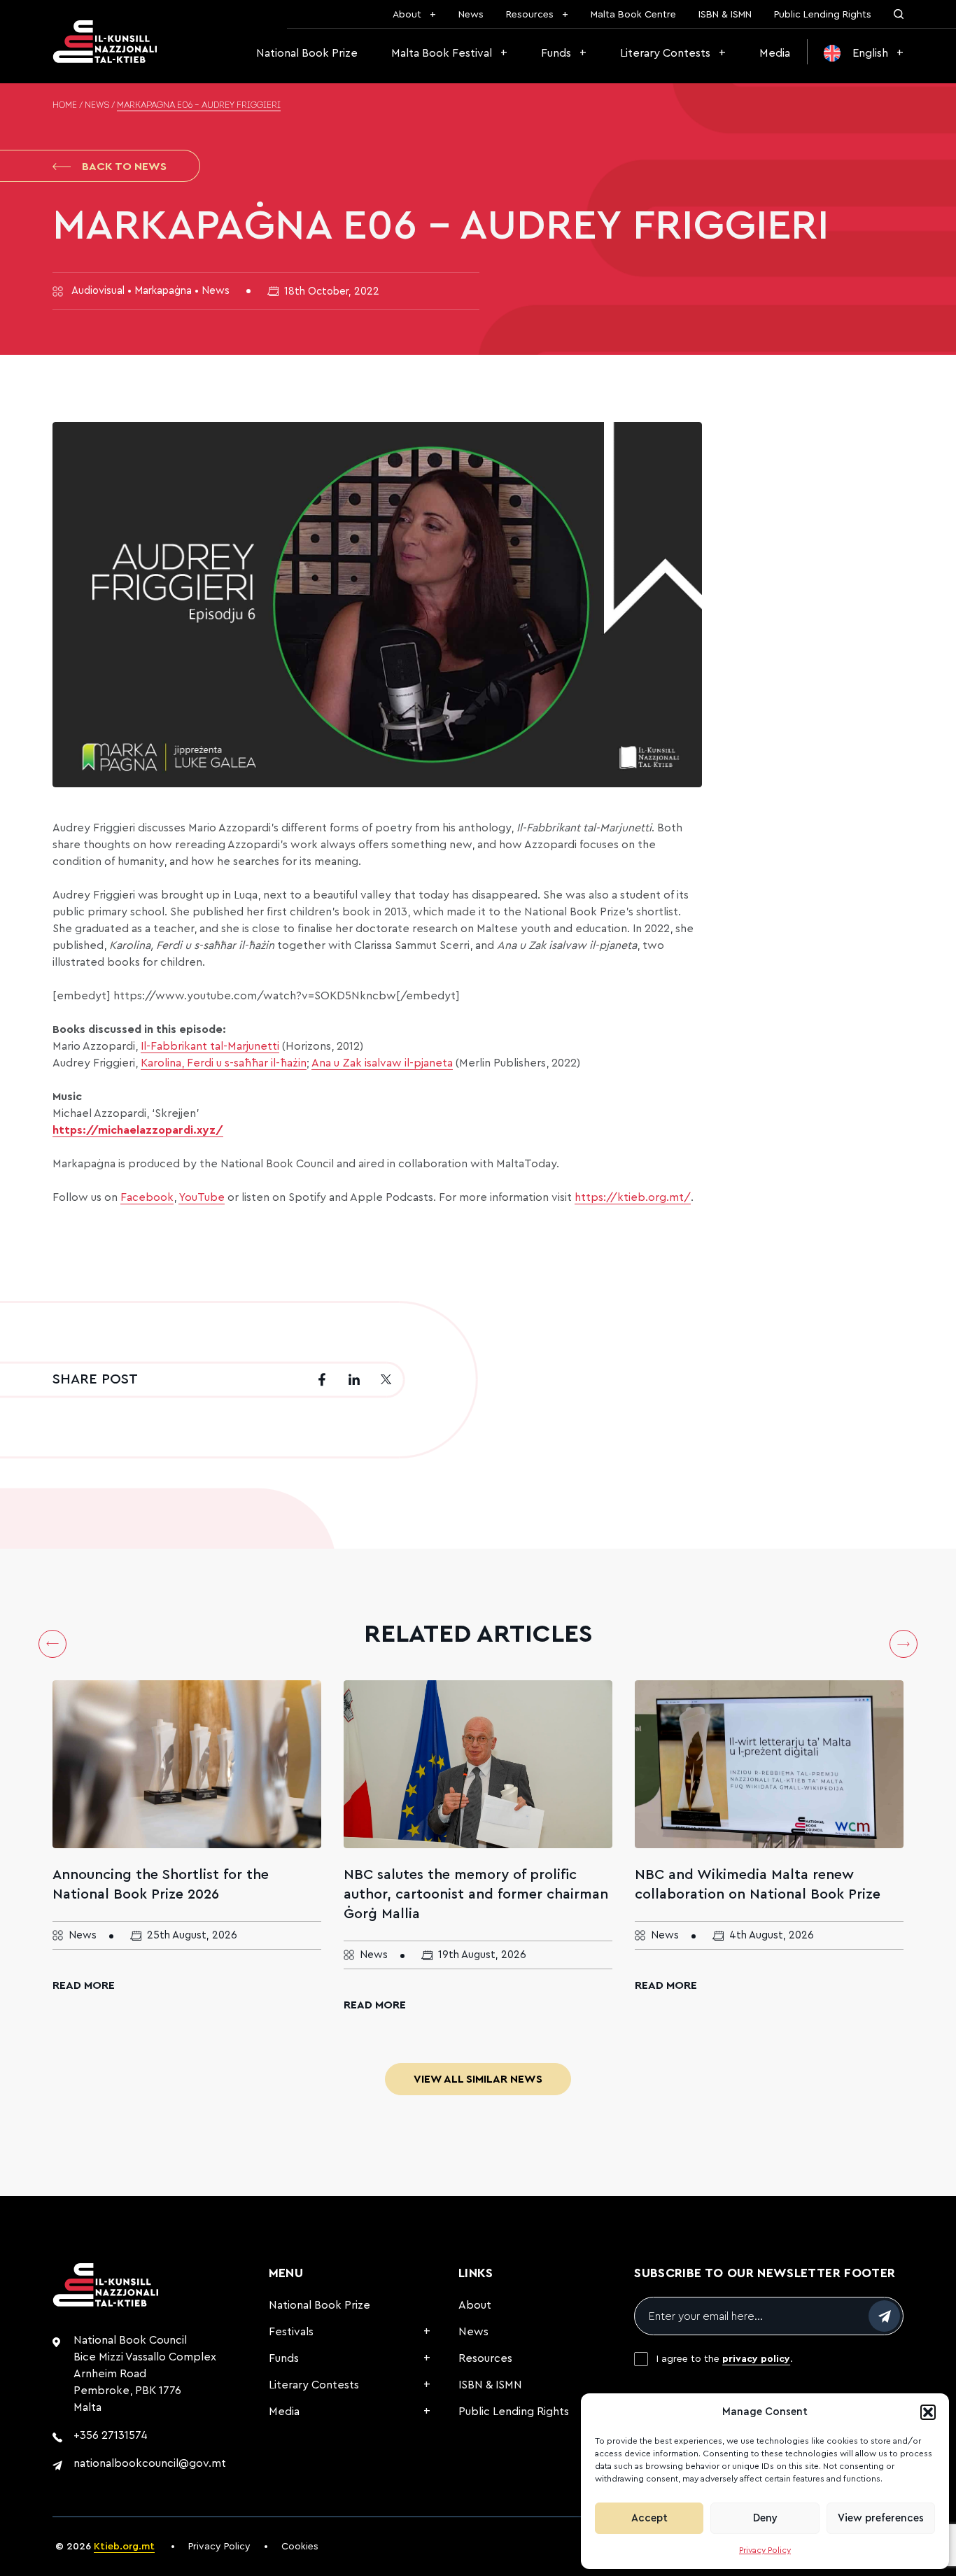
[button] (928, 2412)
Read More (84, 1985)
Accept (649, 2518)
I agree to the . (725, 2359)
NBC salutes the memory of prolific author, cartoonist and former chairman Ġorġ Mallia (476, 1894)
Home (65, 106)
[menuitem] (864, 53)
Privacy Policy (765, 2550)
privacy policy (756, 2359)
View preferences (881, 2518)
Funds (556, 53)
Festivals (291, 2332)
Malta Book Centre (633, 15)
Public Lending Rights (823, 15)
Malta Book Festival (442, 53)
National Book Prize (307, 53)
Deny (765, 2518)
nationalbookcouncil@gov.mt (150, 2463)
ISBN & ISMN (725, 15)
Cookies (300, 2547)
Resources (530, 15)
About (407, 15)
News (471, 15)
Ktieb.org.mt (124, 2547)
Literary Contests (665, 53)
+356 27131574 (111, 2435)
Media (775, 53)
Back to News (124, 167)
